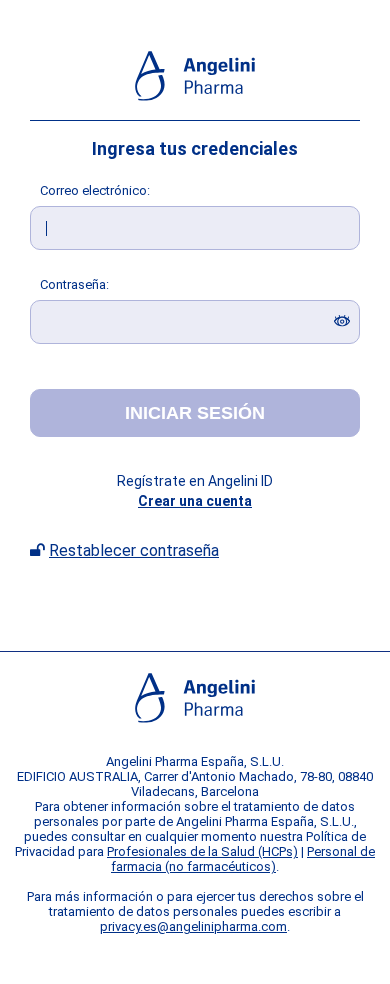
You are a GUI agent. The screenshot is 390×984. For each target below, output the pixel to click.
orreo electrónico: (95, 190)
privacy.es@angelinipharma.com (193, 926)
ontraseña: (74, 284)
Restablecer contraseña (134, 550)
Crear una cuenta (195, 501)
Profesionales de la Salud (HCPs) (202, 851)
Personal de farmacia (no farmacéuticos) (243, 859)
